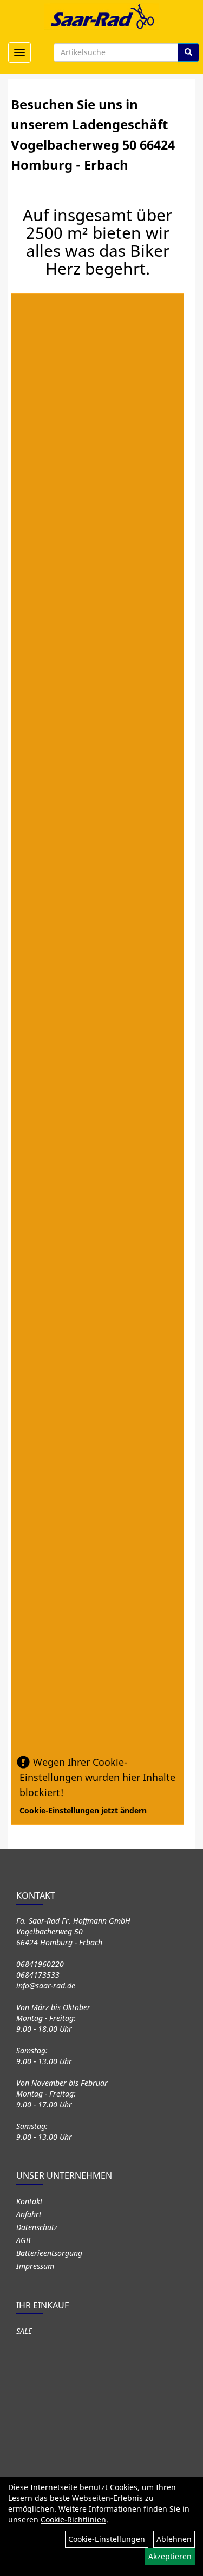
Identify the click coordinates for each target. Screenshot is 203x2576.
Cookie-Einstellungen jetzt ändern (83, 1810)
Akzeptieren (170, 2556)
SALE (24, 2331)
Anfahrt (29, 2214)
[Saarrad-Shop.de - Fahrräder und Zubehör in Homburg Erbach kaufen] (102, 16)
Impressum (35, 2266)
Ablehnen (174, 2539)
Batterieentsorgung (49, 2253)
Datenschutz (37, 2227)
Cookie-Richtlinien (73, 2520)
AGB (23, 2240)
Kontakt (30, 2201)
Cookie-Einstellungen (107, 2539)
